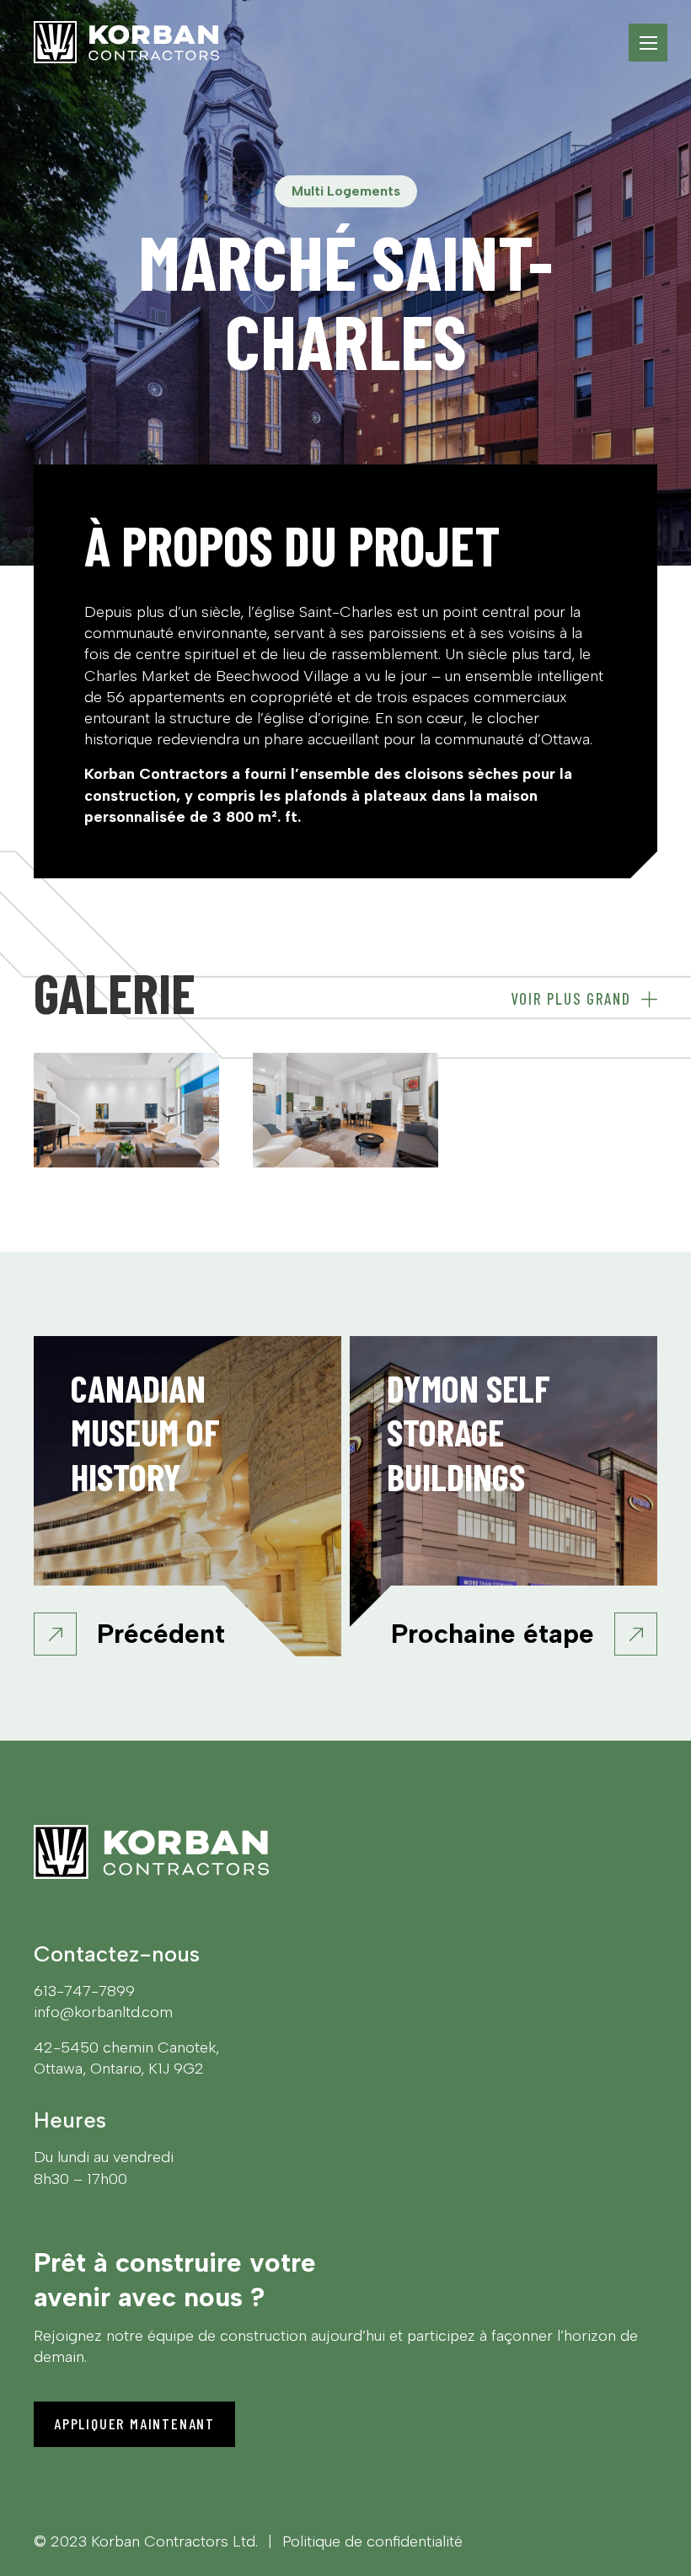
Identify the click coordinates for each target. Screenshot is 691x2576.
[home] (126, 42)
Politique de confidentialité (372, 2541)
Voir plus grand (571, 999)
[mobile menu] (648, 43)
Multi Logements (346, 191)
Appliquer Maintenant (134, 2423)
